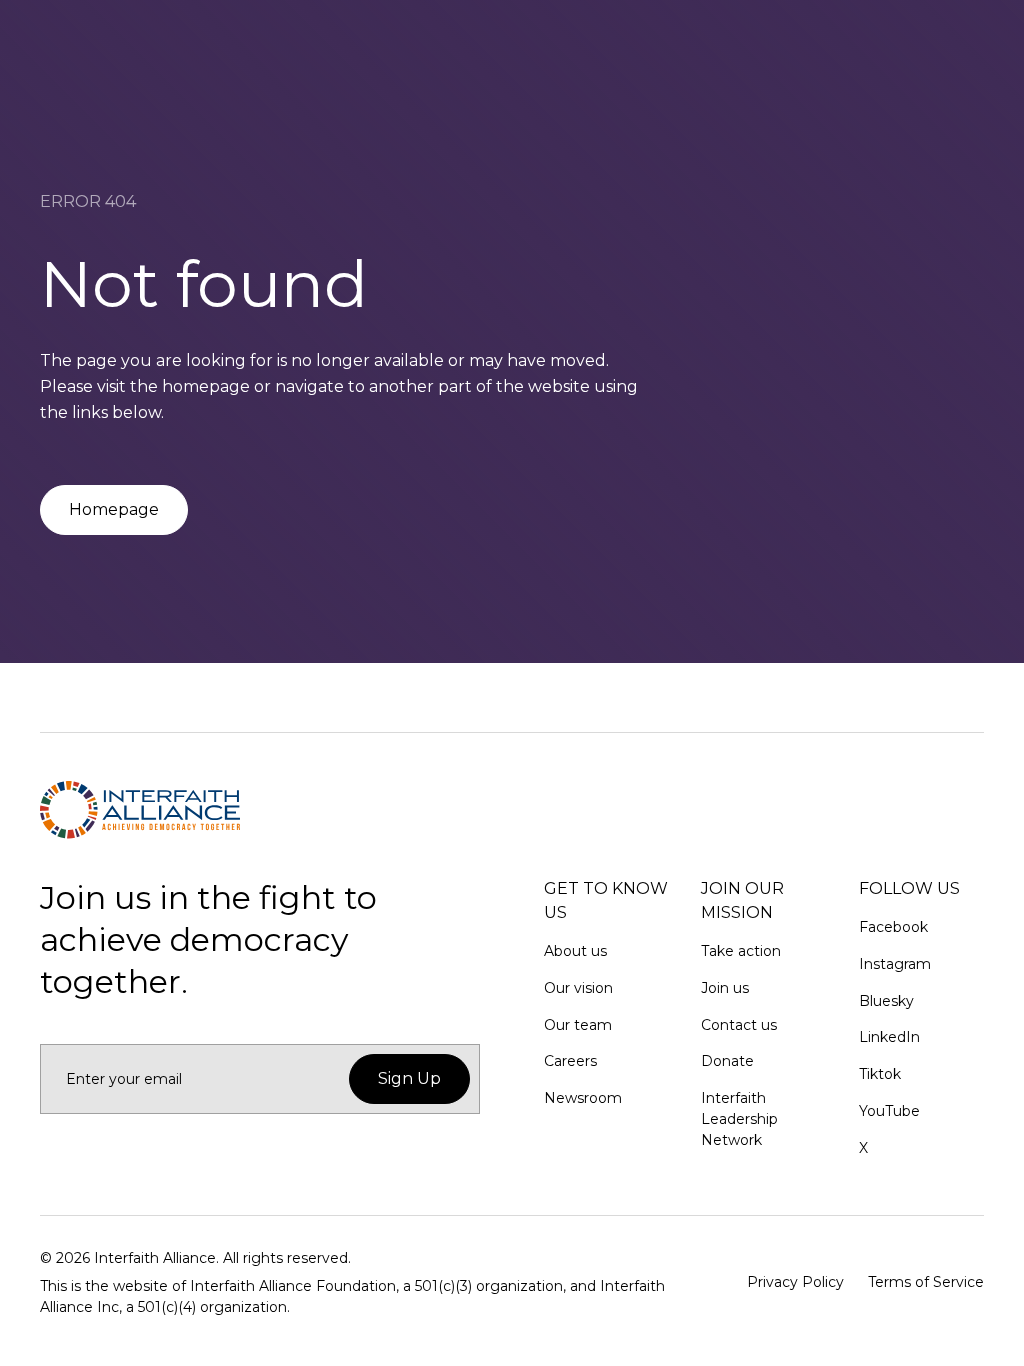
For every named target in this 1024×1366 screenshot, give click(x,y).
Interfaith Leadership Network (739, 1119)
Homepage (114, 509)
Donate (727, 1061)
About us (575, 951)
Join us (725, 988)
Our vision (578, 988)
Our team (578, 1025)
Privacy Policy (795, 1282)
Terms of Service (926, 1282)
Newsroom (583, 1098)
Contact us (739, 1025)
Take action (741, 951)
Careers (570, 1061)
